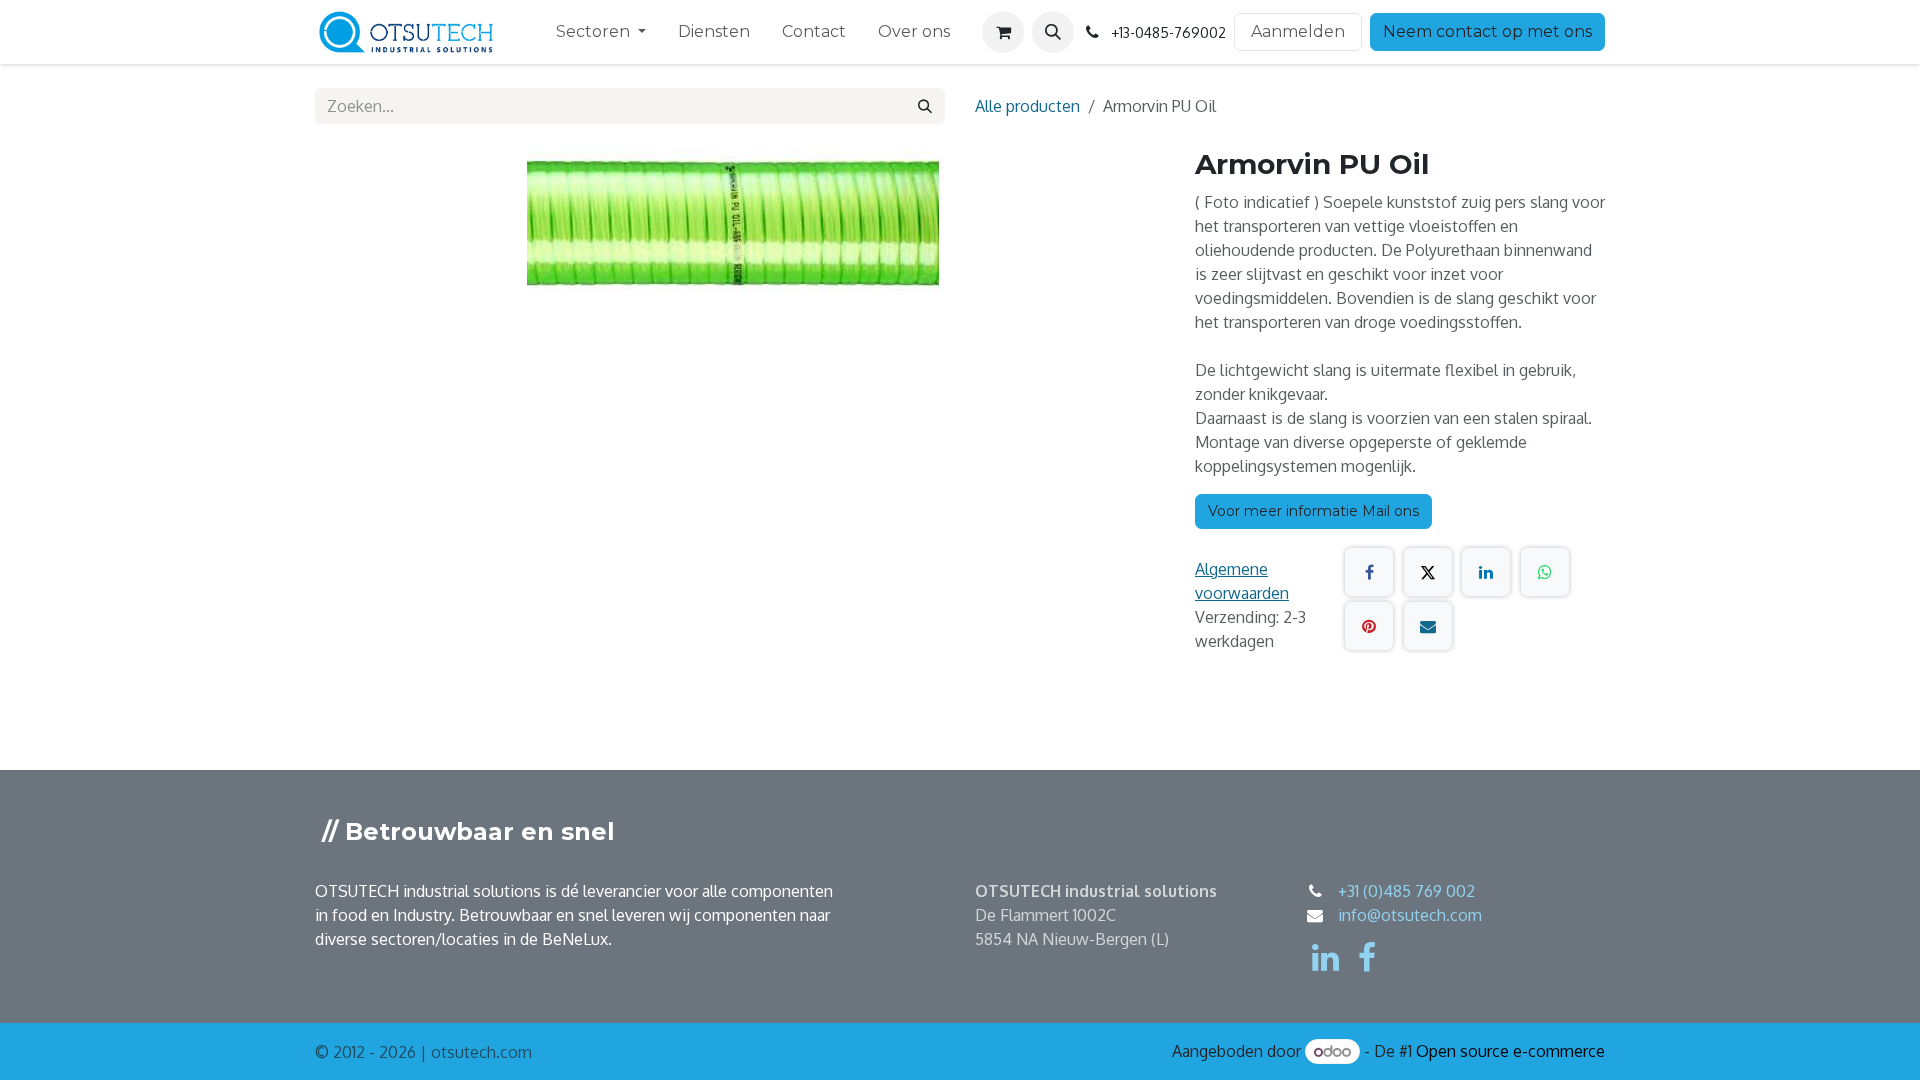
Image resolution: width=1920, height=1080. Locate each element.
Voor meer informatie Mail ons (1313, 511)
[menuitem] (601, 32)
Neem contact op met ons (1487, 31)
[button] (1053, 32)
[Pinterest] (1369, 626)
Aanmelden (1298, 31)
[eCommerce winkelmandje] (1003, 32)
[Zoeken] (925, 106)
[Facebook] (1369, 572)
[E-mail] (1428, 626)
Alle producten (1027, 106)
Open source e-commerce (1510, 1051)
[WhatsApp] (1545, 572)
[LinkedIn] (1486, 572)
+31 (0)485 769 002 (1406, 891)
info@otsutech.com (1410, 915)
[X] (1428, 572)
